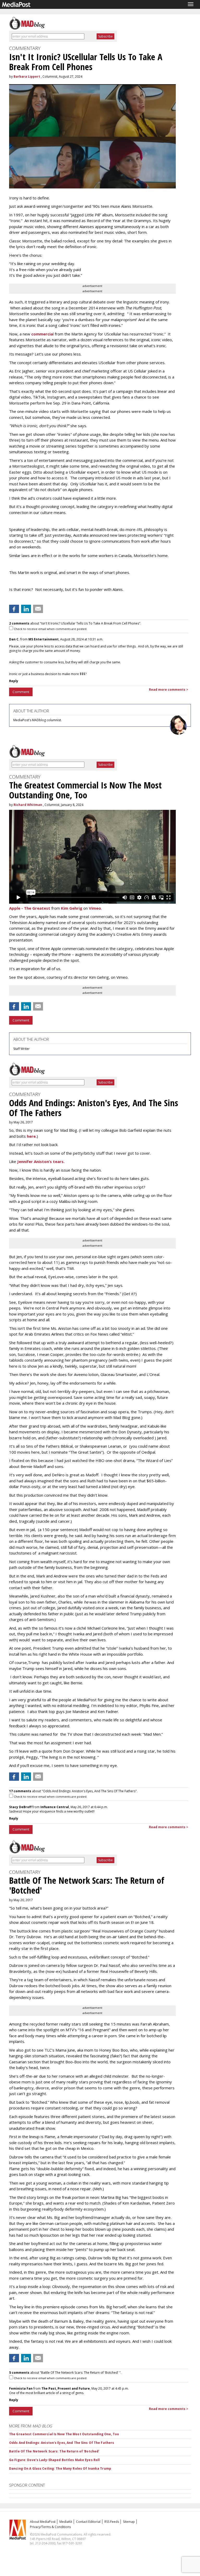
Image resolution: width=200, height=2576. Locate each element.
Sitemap (129, 2522)
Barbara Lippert (27, 77)
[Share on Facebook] (14, 609)
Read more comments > (169, 690)
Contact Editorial (88, 2522)
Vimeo (95, 908)
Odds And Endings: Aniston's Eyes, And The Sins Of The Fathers (62, 2443)
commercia (42, 334)
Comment (21, 692)
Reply (14, 681)
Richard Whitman (28, 805)
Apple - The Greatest (30, 908)
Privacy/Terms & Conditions (50, 2527)
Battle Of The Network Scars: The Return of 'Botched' (54, 2451)
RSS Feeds (112, 2522)
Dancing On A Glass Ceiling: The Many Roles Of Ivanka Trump (60, 2468)
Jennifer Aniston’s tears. (41, 1161)
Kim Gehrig (72, 908)
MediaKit (66, 2522)
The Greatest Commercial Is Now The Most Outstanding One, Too (64, 2434)
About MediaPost (43, 2522)
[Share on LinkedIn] (26, 609)
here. (32, 1136)
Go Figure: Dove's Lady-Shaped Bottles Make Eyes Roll (54, 2460)
